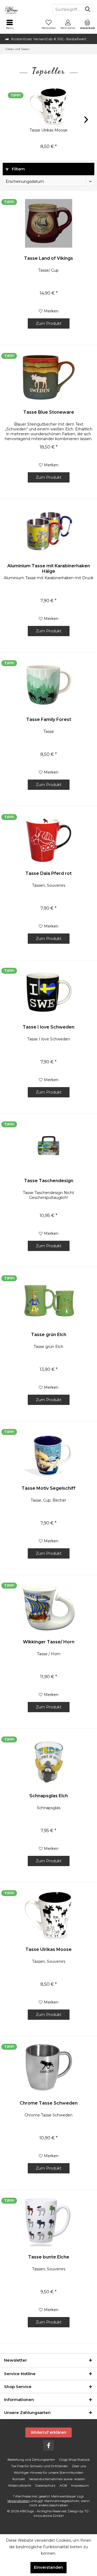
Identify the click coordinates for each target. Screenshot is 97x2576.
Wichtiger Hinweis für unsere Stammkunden (48, 2472)
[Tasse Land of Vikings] (48, 223)
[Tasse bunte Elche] (48, 2222)
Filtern (18, 169)
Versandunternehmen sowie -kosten (57, 2479)
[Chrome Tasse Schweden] (48, 2068)
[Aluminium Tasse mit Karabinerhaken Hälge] (48, 531)
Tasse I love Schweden (48, 1027)
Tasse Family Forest (49, 719)
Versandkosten (18, 2501)
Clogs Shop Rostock (74, 2459)
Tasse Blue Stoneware (49, 412)
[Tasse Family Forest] (48, 685)
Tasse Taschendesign (49, 1181)
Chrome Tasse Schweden (49, 2103)
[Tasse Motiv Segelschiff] (48, 1453)
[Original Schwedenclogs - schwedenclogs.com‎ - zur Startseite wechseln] (24, 9)
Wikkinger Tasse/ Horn (49, 1642)
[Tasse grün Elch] (48, 1300)
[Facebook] (48, 2446)
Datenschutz (45, 2485)
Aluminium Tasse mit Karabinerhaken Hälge (49, 569)
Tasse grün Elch (49, 1335)
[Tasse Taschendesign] (48, 1146)
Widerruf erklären (48, 2432)
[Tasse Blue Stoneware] (48, 377)
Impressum (80, 2485)
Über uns (79, 2466)
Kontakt (19, 2479)
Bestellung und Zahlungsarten (31, 2459)
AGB (63, 2485)
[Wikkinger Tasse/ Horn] (48, 1607)
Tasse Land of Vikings (48, 258)
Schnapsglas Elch (49, 1796)
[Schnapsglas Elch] (48, 1761)
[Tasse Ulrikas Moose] (48, 106)
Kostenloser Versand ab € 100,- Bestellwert (49, 39)
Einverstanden (48, 2567)
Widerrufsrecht (20, 2485)
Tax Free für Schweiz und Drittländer (39, 2466)
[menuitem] (10, 24)
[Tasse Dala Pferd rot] (48, 838)
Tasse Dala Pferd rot (48, 873)
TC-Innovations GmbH (62, 2513)
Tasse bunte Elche (49, 2257)
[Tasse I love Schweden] (48, 992)
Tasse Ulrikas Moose (48, 130)
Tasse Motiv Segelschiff (48, 1488)
